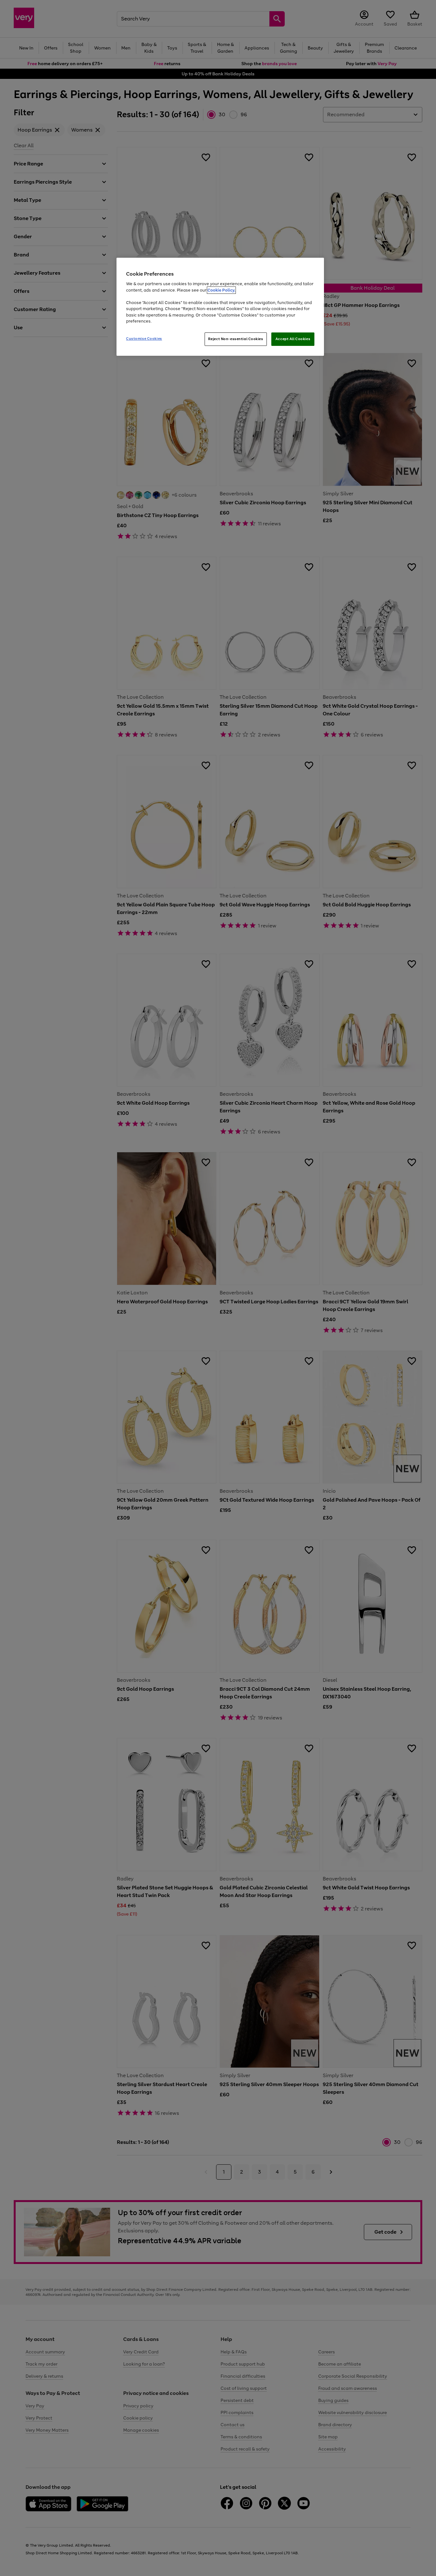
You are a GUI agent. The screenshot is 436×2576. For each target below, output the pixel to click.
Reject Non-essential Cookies (236, 339)
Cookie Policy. (221, 290)
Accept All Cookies (293, 339)
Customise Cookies (144, 339)
